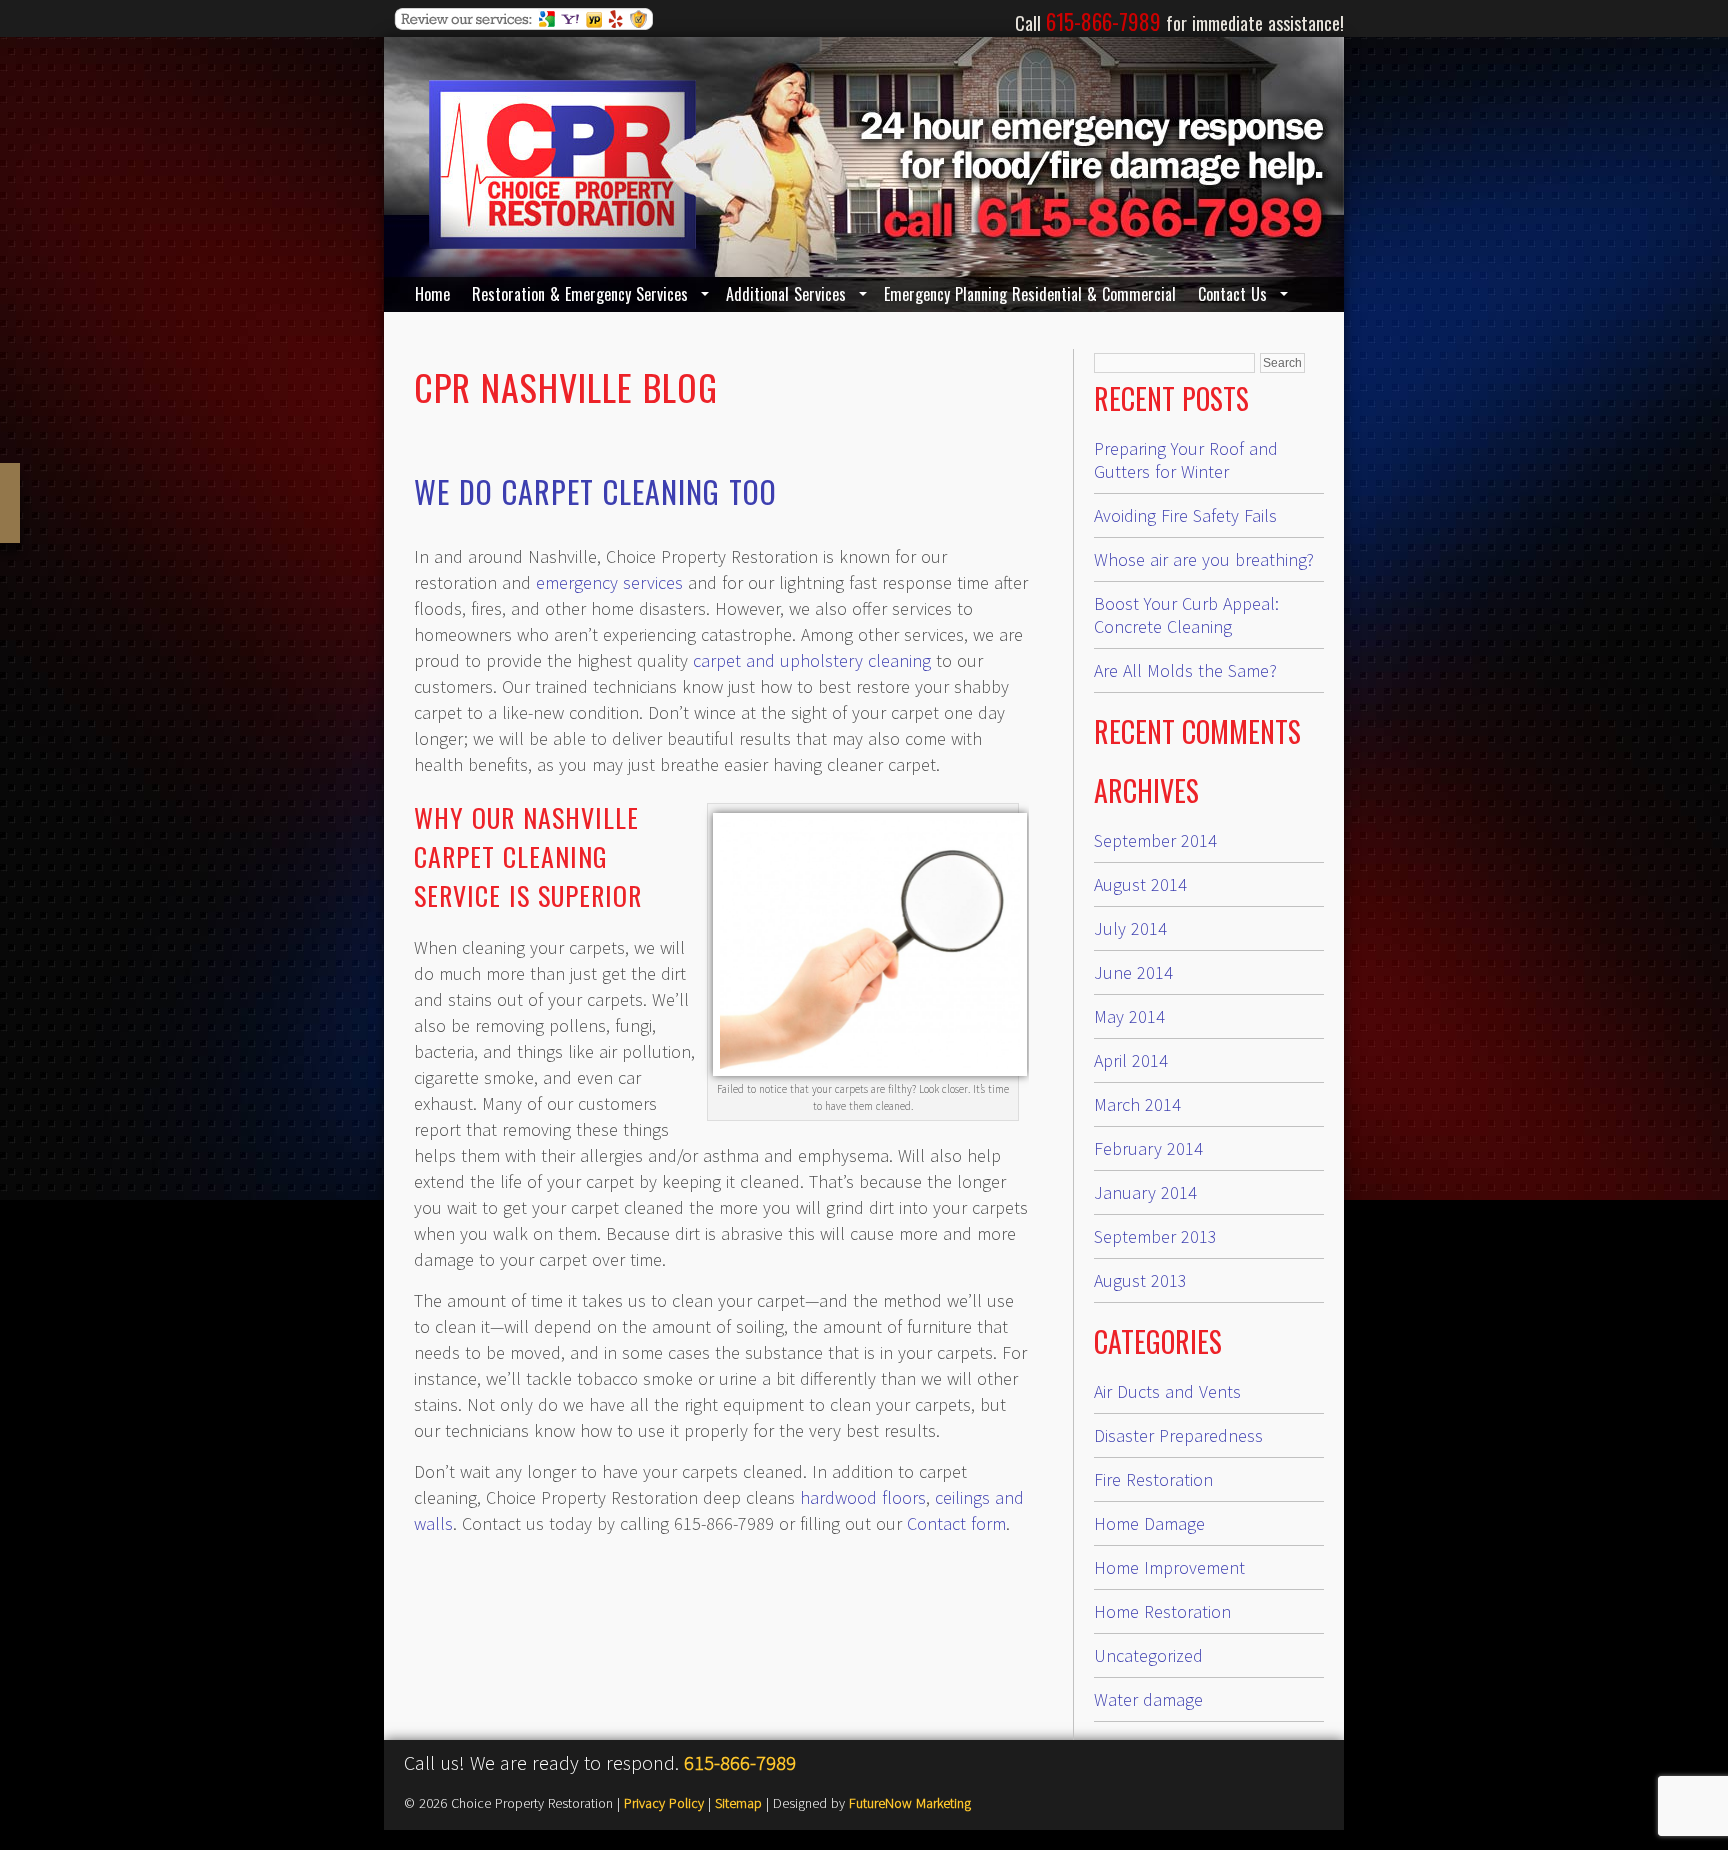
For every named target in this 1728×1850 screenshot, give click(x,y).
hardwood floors (863, 1497)
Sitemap (738, 1803)
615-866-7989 (740, 1762)
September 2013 (1155, 1236)
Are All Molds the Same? (1185, 670)
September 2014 (1155, 840)
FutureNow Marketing (910, 1803)
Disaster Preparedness (1178, 1435)
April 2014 (1131, 1060)
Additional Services (786, 294)
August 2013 (1140, 1280)
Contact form (956, 1523)
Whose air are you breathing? (1204, 559)
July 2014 (1130, 928)
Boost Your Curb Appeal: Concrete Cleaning (1186, 615)
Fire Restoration (1153, 1479)
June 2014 (1133, 972)
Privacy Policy (664, 1803)
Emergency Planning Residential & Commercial (1030, 294)
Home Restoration (1162, 1611)
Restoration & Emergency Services (580, 294)
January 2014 (1145, 1192)
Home (432, 294)
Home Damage (1149, 1523)
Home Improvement (1169, 1567)
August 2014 (1140, 884)
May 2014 (1129, 1016)
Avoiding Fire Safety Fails (1185, 515)
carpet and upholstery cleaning (812, 660)
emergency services (609, 582)
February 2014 (1148, 1148)
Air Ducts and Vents (1167, 1391)
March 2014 (1137, 1104)
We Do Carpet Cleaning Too (595, 491)
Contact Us (1232, 294)
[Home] (562, 242)
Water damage (1148, 1699)
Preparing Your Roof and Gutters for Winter (1186, 460)
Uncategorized (1148, 1655)
